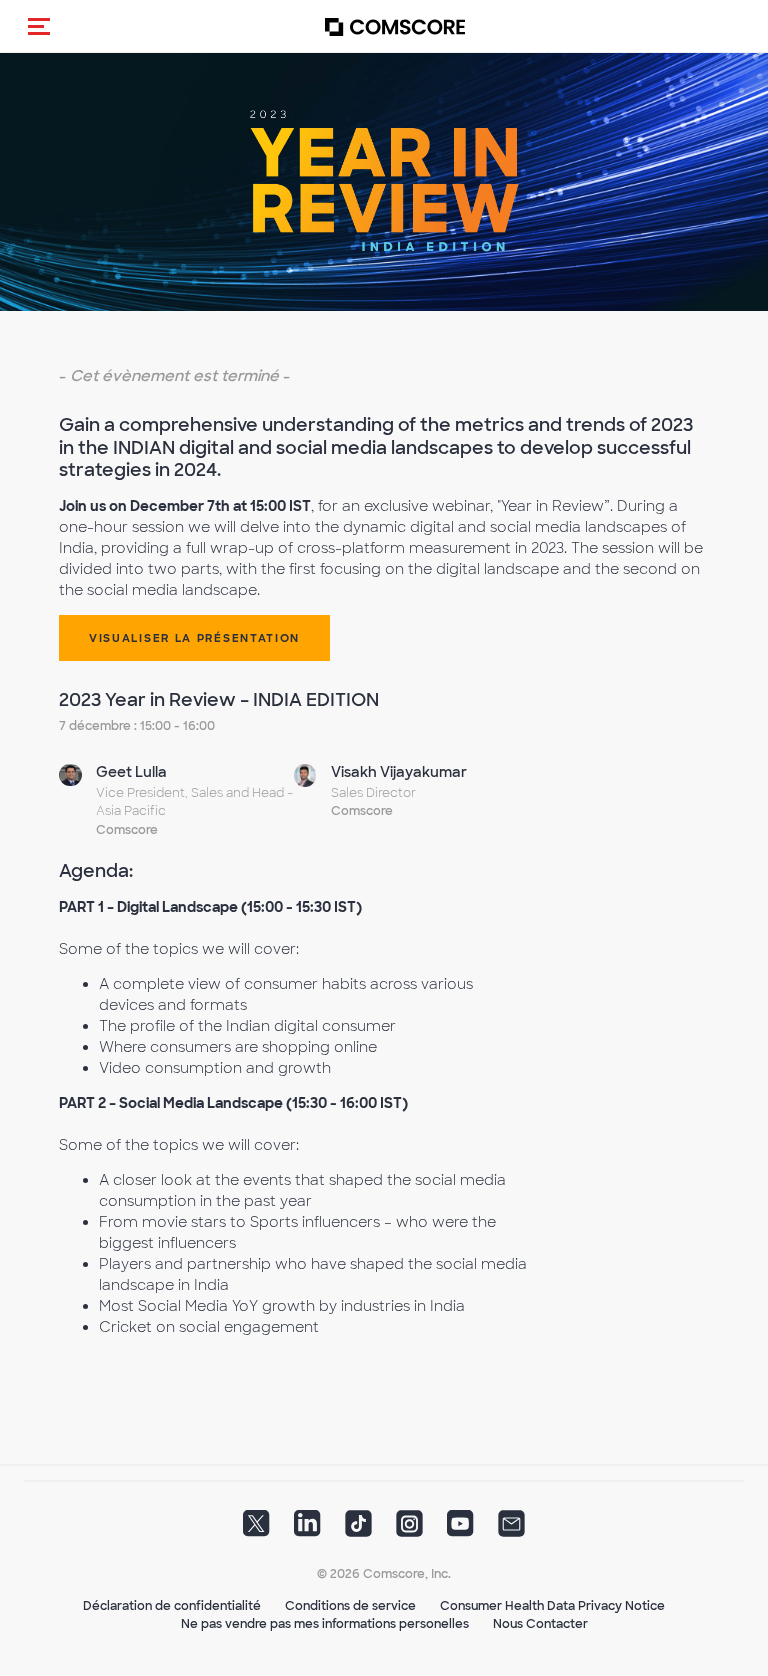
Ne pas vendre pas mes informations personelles (325, 1624)
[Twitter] (256, 1529)
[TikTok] (358, 1529)
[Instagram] (409, 1529)
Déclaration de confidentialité (172, 1606)
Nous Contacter (540, 1624)
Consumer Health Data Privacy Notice (552, 1606)
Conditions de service (350, 1606)
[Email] (511, 1529)
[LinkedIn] (307, 1529)
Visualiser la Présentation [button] (194, 638)
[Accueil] (395, 26)
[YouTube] (460, 1529)
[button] (39, 26)
